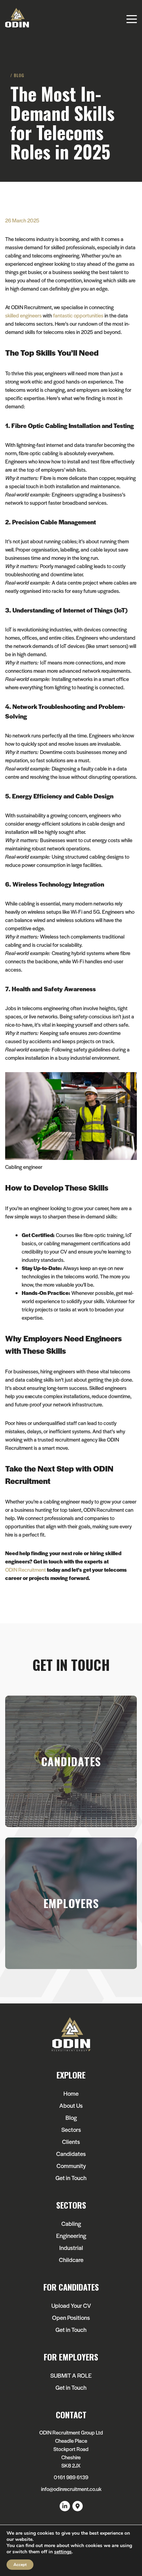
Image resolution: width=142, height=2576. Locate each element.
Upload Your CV (71, 2305)
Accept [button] (20, 2565)
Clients (71, 2142)
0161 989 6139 (71, 2477)
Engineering (71, 2235)
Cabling (71, 2223)
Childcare (71, 2260)
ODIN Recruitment (26, 1569)
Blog (71, 2117)
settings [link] (63, 2552)
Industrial (71, 2248)
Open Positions (71, 2317)
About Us (71, 2105)
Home (71, 2093)
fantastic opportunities (78, 315)
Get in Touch (71, 2178)
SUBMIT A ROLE (71, 2375)
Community (71, 2166)
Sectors (71, 2129)
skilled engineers (23, 315)
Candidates (71, 2154)
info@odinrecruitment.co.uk (71, 2489)
